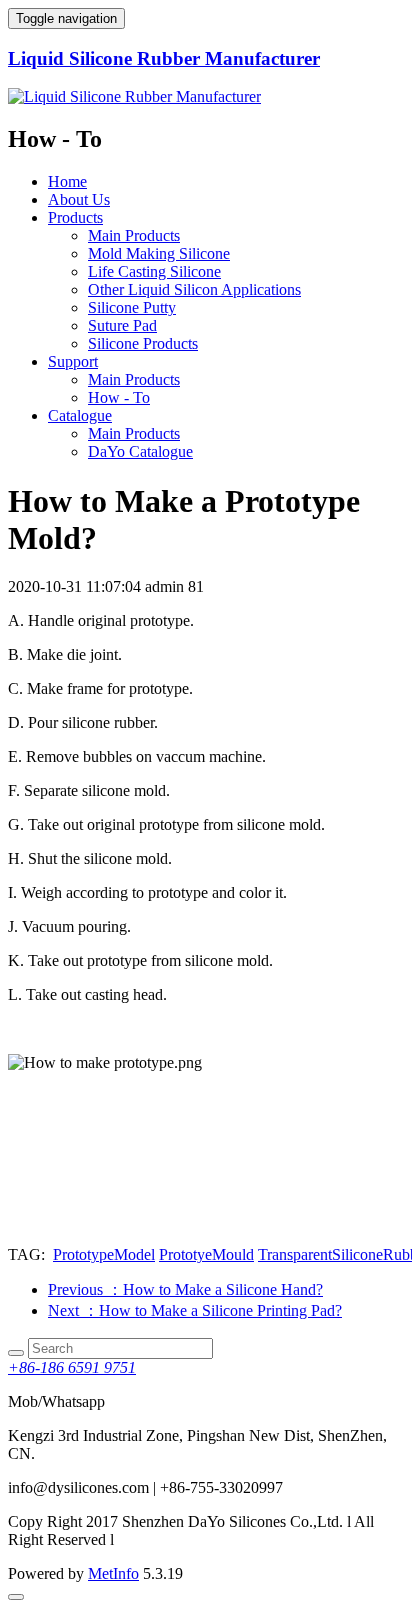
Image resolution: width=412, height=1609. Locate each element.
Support (73, 361)
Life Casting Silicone (154, 271)
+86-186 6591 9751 (72, 1367)
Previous (185, 1289)
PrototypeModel (104, 1254)
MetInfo (113, 1573)
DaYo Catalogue (140, 451)
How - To (119, 397)
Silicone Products (143, 343)
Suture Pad (122, 325)
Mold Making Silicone (159, 253)
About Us (79, 199)
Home (67, 181)
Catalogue (80, 415)
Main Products (134, 235)
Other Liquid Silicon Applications (194, 289)
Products (75, 217)
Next (195, 1310)
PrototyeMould (206, 1254)
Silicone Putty (132, 307)
